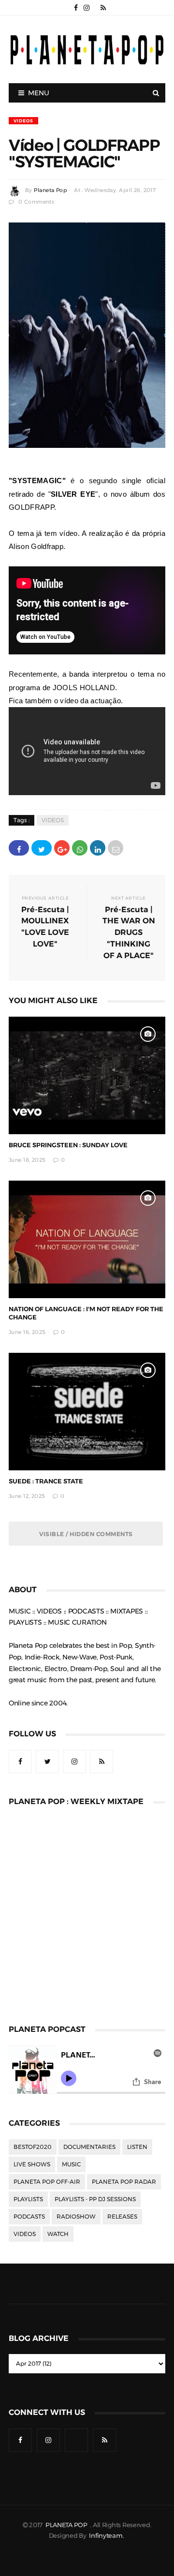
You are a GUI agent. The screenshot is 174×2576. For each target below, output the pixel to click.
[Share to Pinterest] (116, 848)
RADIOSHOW (76, 2217)
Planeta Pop (50, 190)
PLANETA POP (67, 2525)
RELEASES (122, 2217)
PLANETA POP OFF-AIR (47, 2182)
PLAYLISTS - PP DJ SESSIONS (95, 2199)
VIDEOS (23, 121)
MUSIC (71, 2164)
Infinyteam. (106, 2536)
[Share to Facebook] (19, 848)
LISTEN (137, 2147)
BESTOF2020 (33, 2147)
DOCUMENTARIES (89, 2147)
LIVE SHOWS (32, 2164)
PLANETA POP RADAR (124, 2182)
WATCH (58, 2234)
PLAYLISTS (28, 2199)
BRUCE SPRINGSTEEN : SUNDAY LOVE (68, 1145)
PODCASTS (29, 2217)
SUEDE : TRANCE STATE (46, 1481)
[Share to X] (42, 848)
